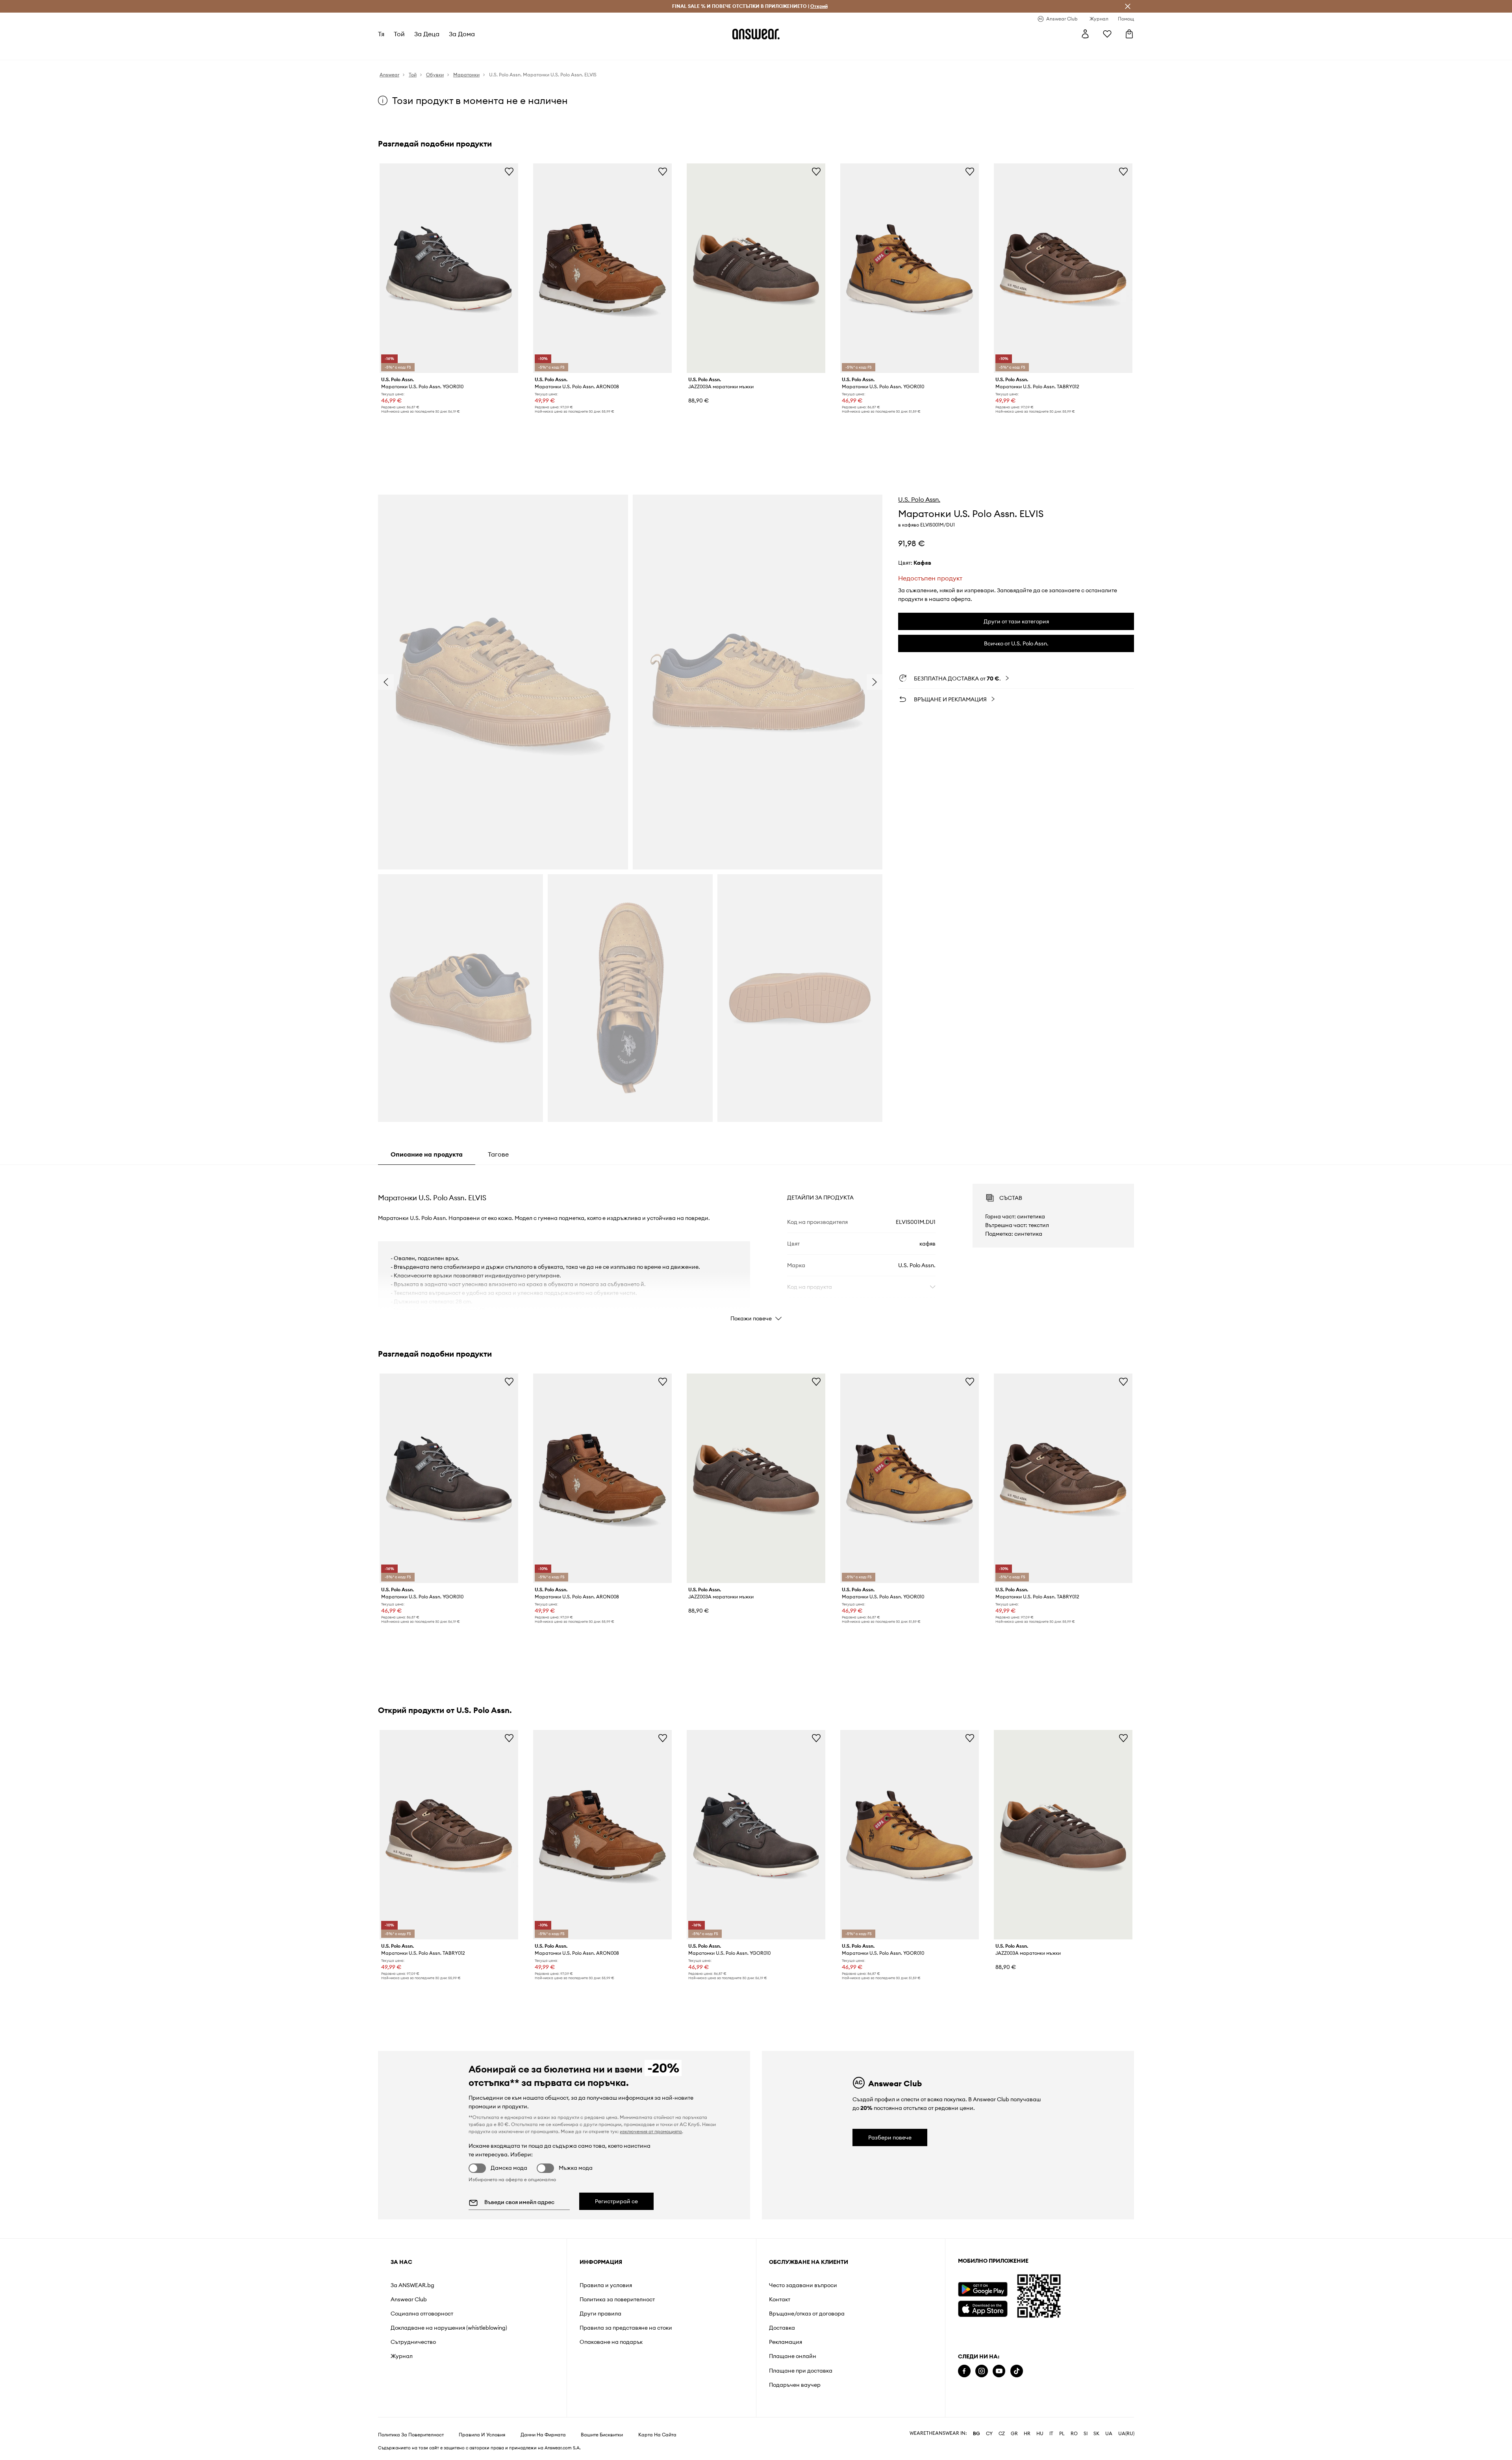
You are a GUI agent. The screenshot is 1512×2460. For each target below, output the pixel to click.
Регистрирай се (616, 2201)
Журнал (402, 2356)
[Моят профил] (1085, 34)
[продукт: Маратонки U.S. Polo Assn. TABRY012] (1063, 268)
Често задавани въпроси (803, 2285)
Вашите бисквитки (602, 2435)
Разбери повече (890, 2137)
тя (381, 34)
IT (1051, 2434)
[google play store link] (983, 2289)
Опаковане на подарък (611, 2342)
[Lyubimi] (1107, 34)
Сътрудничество (413, 2342)
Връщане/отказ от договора (807, 2314)
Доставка (782, 2328)
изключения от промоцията (651, 2131)
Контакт (780, 2299)
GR (1014, 2434)
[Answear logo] (756, 34)
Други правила (600, 2314)
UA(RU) (1126, 2434)
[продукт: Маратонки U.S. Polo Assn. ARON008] (602, 268)
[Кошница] (1129, 34)
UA (1109, 2434)
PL (1062, 2434)
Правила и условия (606, 2285)
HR (1027, 2434)
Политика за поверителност (617, 2299)
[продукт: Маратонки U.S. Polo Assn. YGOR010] (449, 268)
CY (989, 2434)
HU (1040, 2434)
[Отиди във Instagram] (982, 2371)
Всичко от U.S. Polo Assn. (1016, 643)
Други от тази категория (1016, 621)
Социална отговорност (422, 2314)
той (399, 34)
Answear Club (409, 2299)
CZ (1002, 2434)
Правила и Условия (482, 2435)
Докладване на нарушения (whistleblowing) (449, 2328)
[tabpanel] (756, 1246)
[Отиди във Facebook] (964, 2371)
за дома (462, 34)
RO (1074, 2434)
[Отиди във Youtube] (999, 2371)
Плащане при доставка (801, 2371)
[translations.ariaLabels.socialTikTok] (1017, 2371)
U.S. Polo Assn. (919, 499)
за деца (427, 34)
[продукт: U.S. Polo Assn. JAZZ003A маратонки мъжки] (756, 268)
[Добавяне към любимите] (509, 171)
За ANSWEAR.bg (412, 2285)
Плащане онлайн (793, 2356)
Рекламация (786, 2342)
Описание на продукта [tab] (427, 1154)
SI (1086, 2434)
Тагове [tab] (498, 1154)
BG (976, 2434)
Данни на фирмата (543, 2435)
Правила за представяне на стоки (626, 2328)
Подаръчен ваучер (795, 2385)
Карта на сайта (657, 2435)
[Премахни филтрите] (1128, 6)
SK (1096, 2434)
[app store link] (983, 2308)
